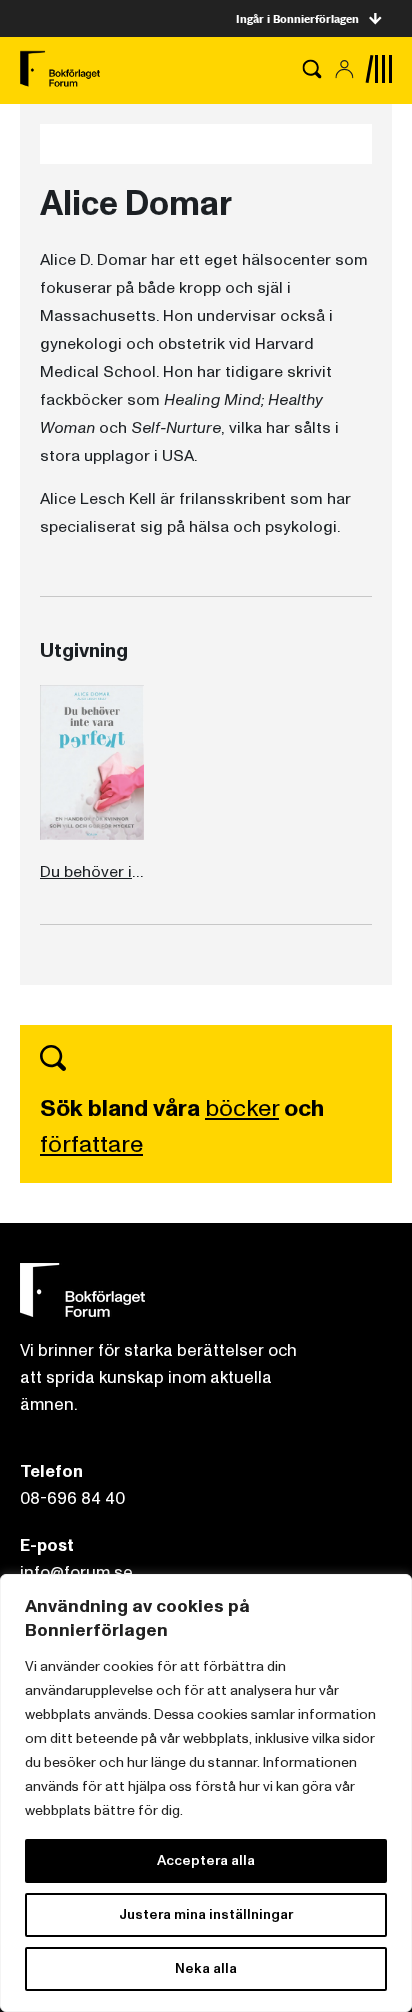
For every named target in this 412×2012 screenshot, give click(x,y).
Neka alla (206, 1968)
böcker (242, 1108)
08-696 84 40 (72, 1498)
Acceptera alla (206, 1860)
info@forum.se (76, 1572)
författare (91, 1144)
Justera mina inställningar (206, 1914)
